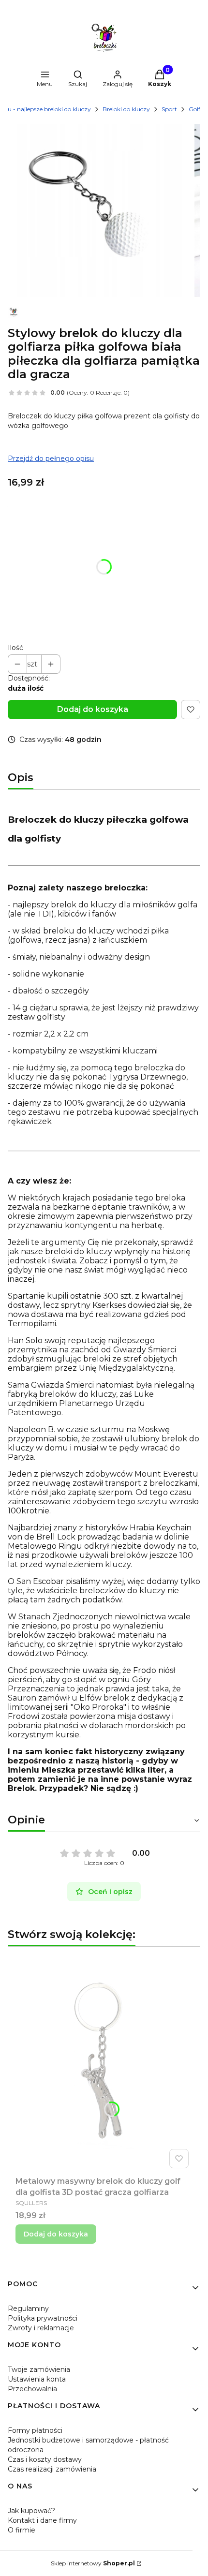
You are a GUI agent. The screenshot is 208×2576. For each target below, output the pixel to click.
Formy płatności (35, 2430)
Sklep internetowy (93, 2563)
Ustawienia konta (37, 2379)
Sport (169, 109)
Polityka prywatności (43, 2318)
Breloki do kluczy (126, 109)
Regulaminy (28, 2309)
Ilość (15, 648)
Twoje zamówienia (39, 2369)
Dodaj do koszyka (93, 709)
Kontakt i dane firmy (42, 2520)
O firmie (22, 2530)
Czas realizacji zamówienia (52, 2469)
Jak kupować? (31, 2511)
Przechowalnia (32, 2389)
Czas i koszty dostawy (45, 2459)
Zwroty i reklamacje (41, 2328)
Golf (194, 109)
